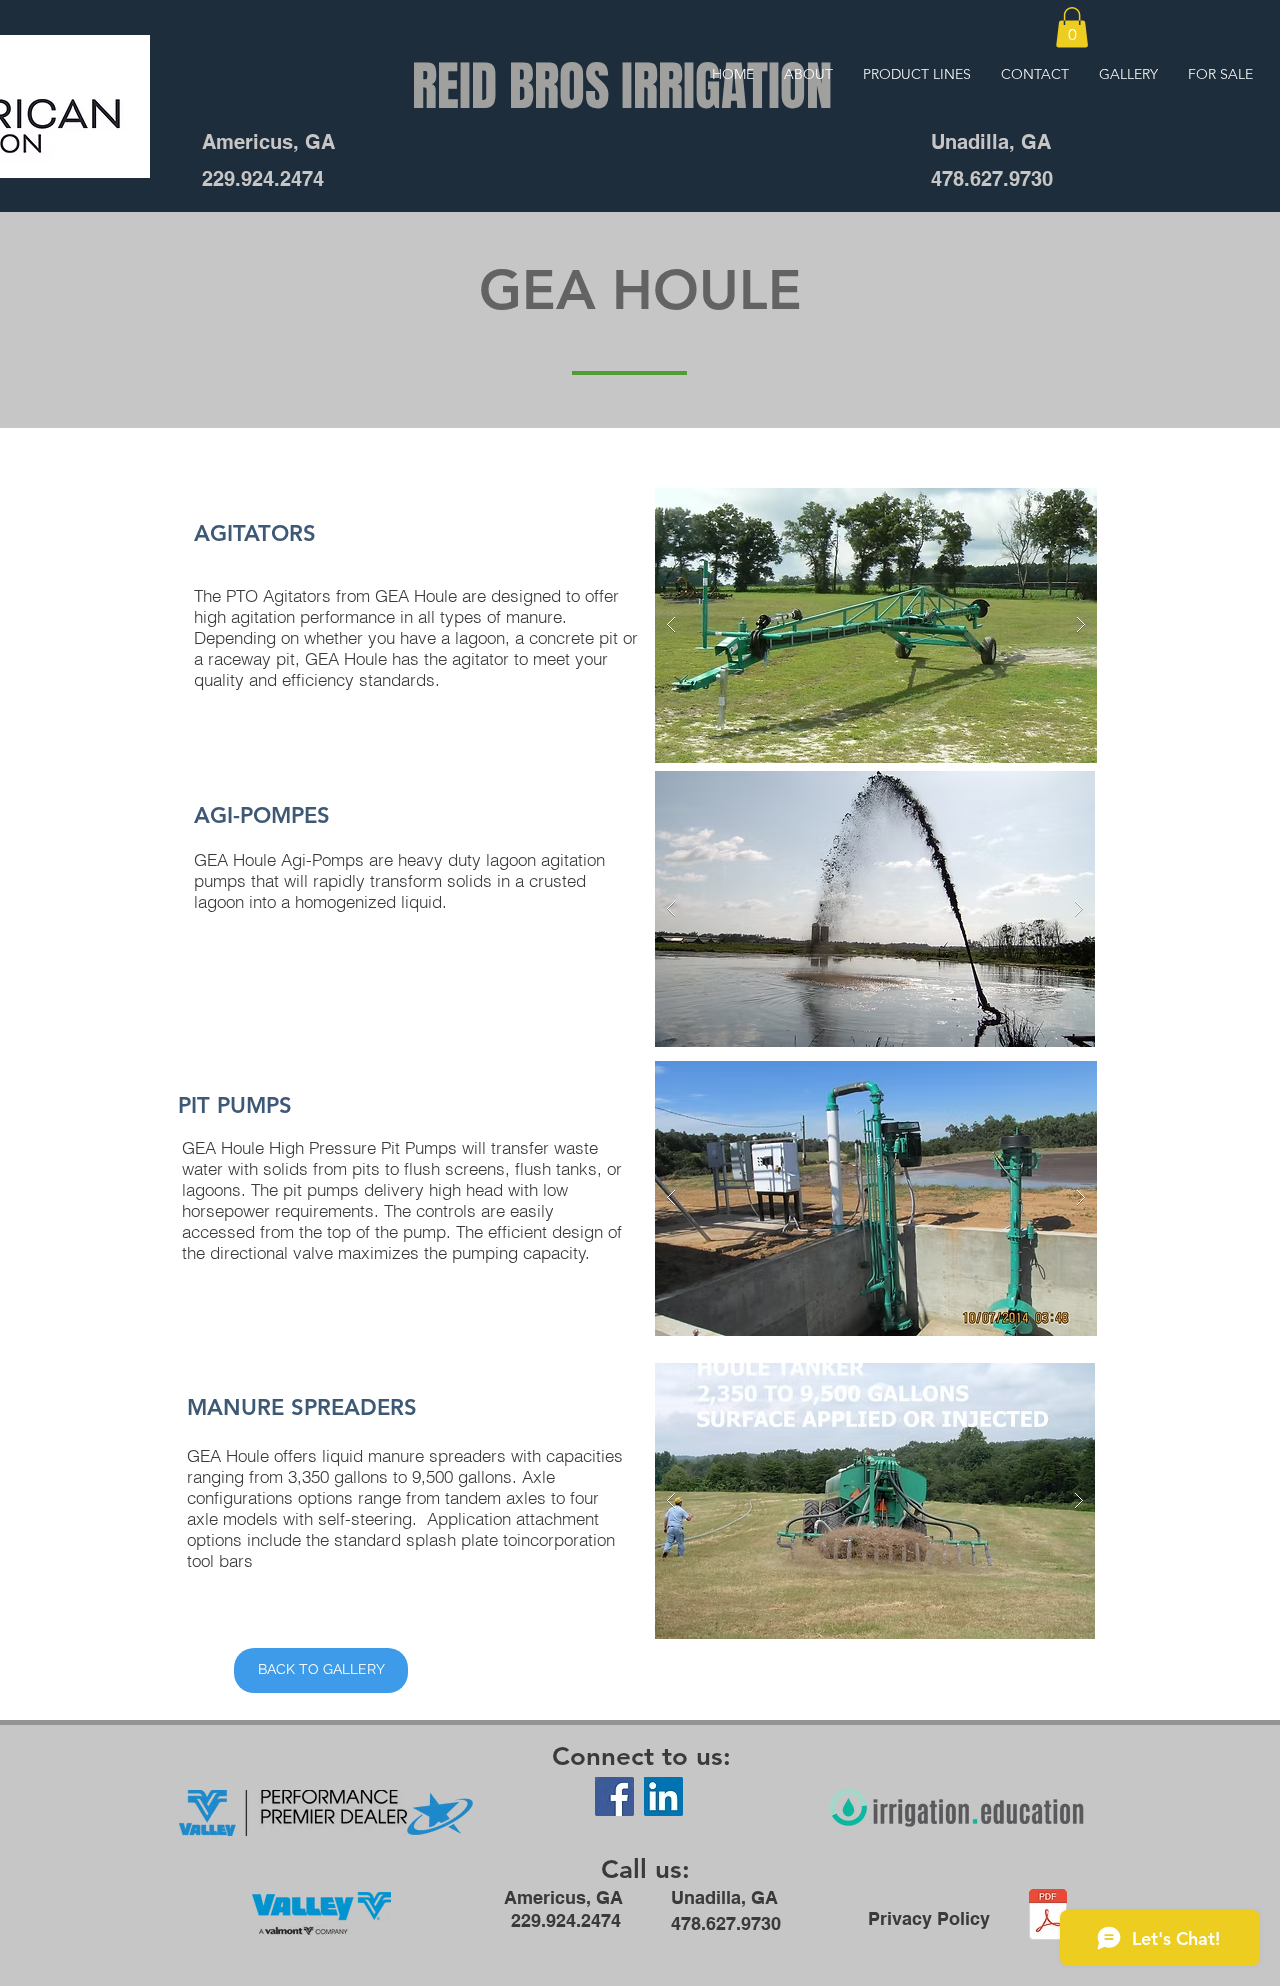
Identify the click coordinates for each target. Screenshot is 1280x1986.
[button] (1072, 27)
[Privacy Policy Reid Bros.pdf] (1048, 1917)
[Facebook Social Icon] (614, 1796)
